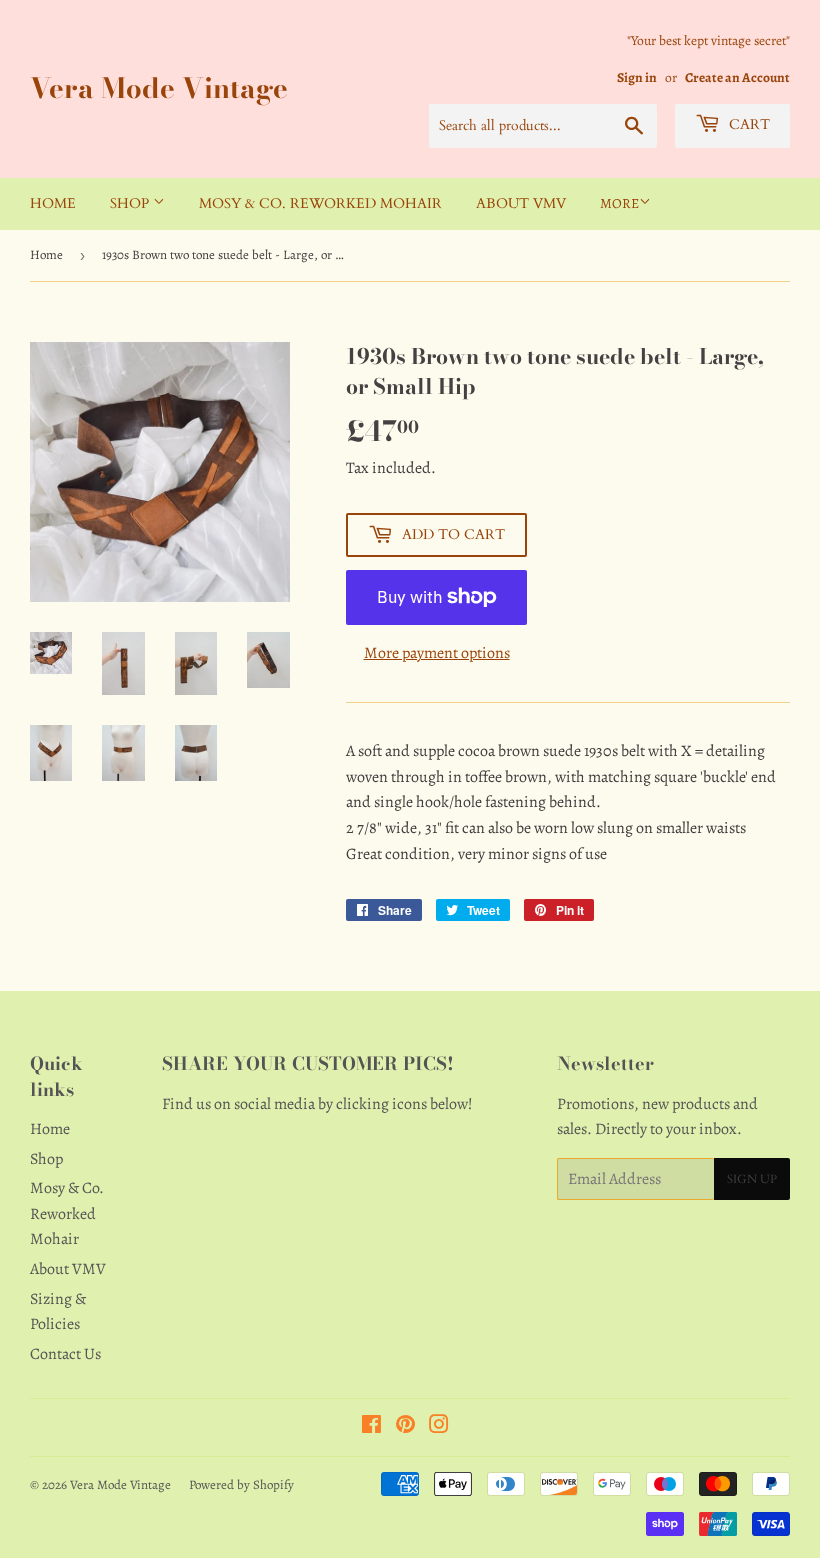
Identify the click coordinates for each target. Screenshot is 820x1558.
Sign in (637, 77)
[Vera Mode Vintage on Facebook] (371, 1427)
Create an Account (737, 77)
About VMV (521, 203)
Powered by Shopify (241, 1484)
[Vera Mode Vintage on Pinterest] (405, 1427)
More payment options (437, 653)
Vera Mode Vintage (159, 88)
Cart (747, 124)
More (619, 203)
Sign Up (752, 1179)
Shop (131, 203)
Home (53, 203)
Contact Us (65, 1354)
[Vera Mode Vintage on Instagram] (439, 1427)
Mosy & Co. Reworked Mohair (320, 203)
